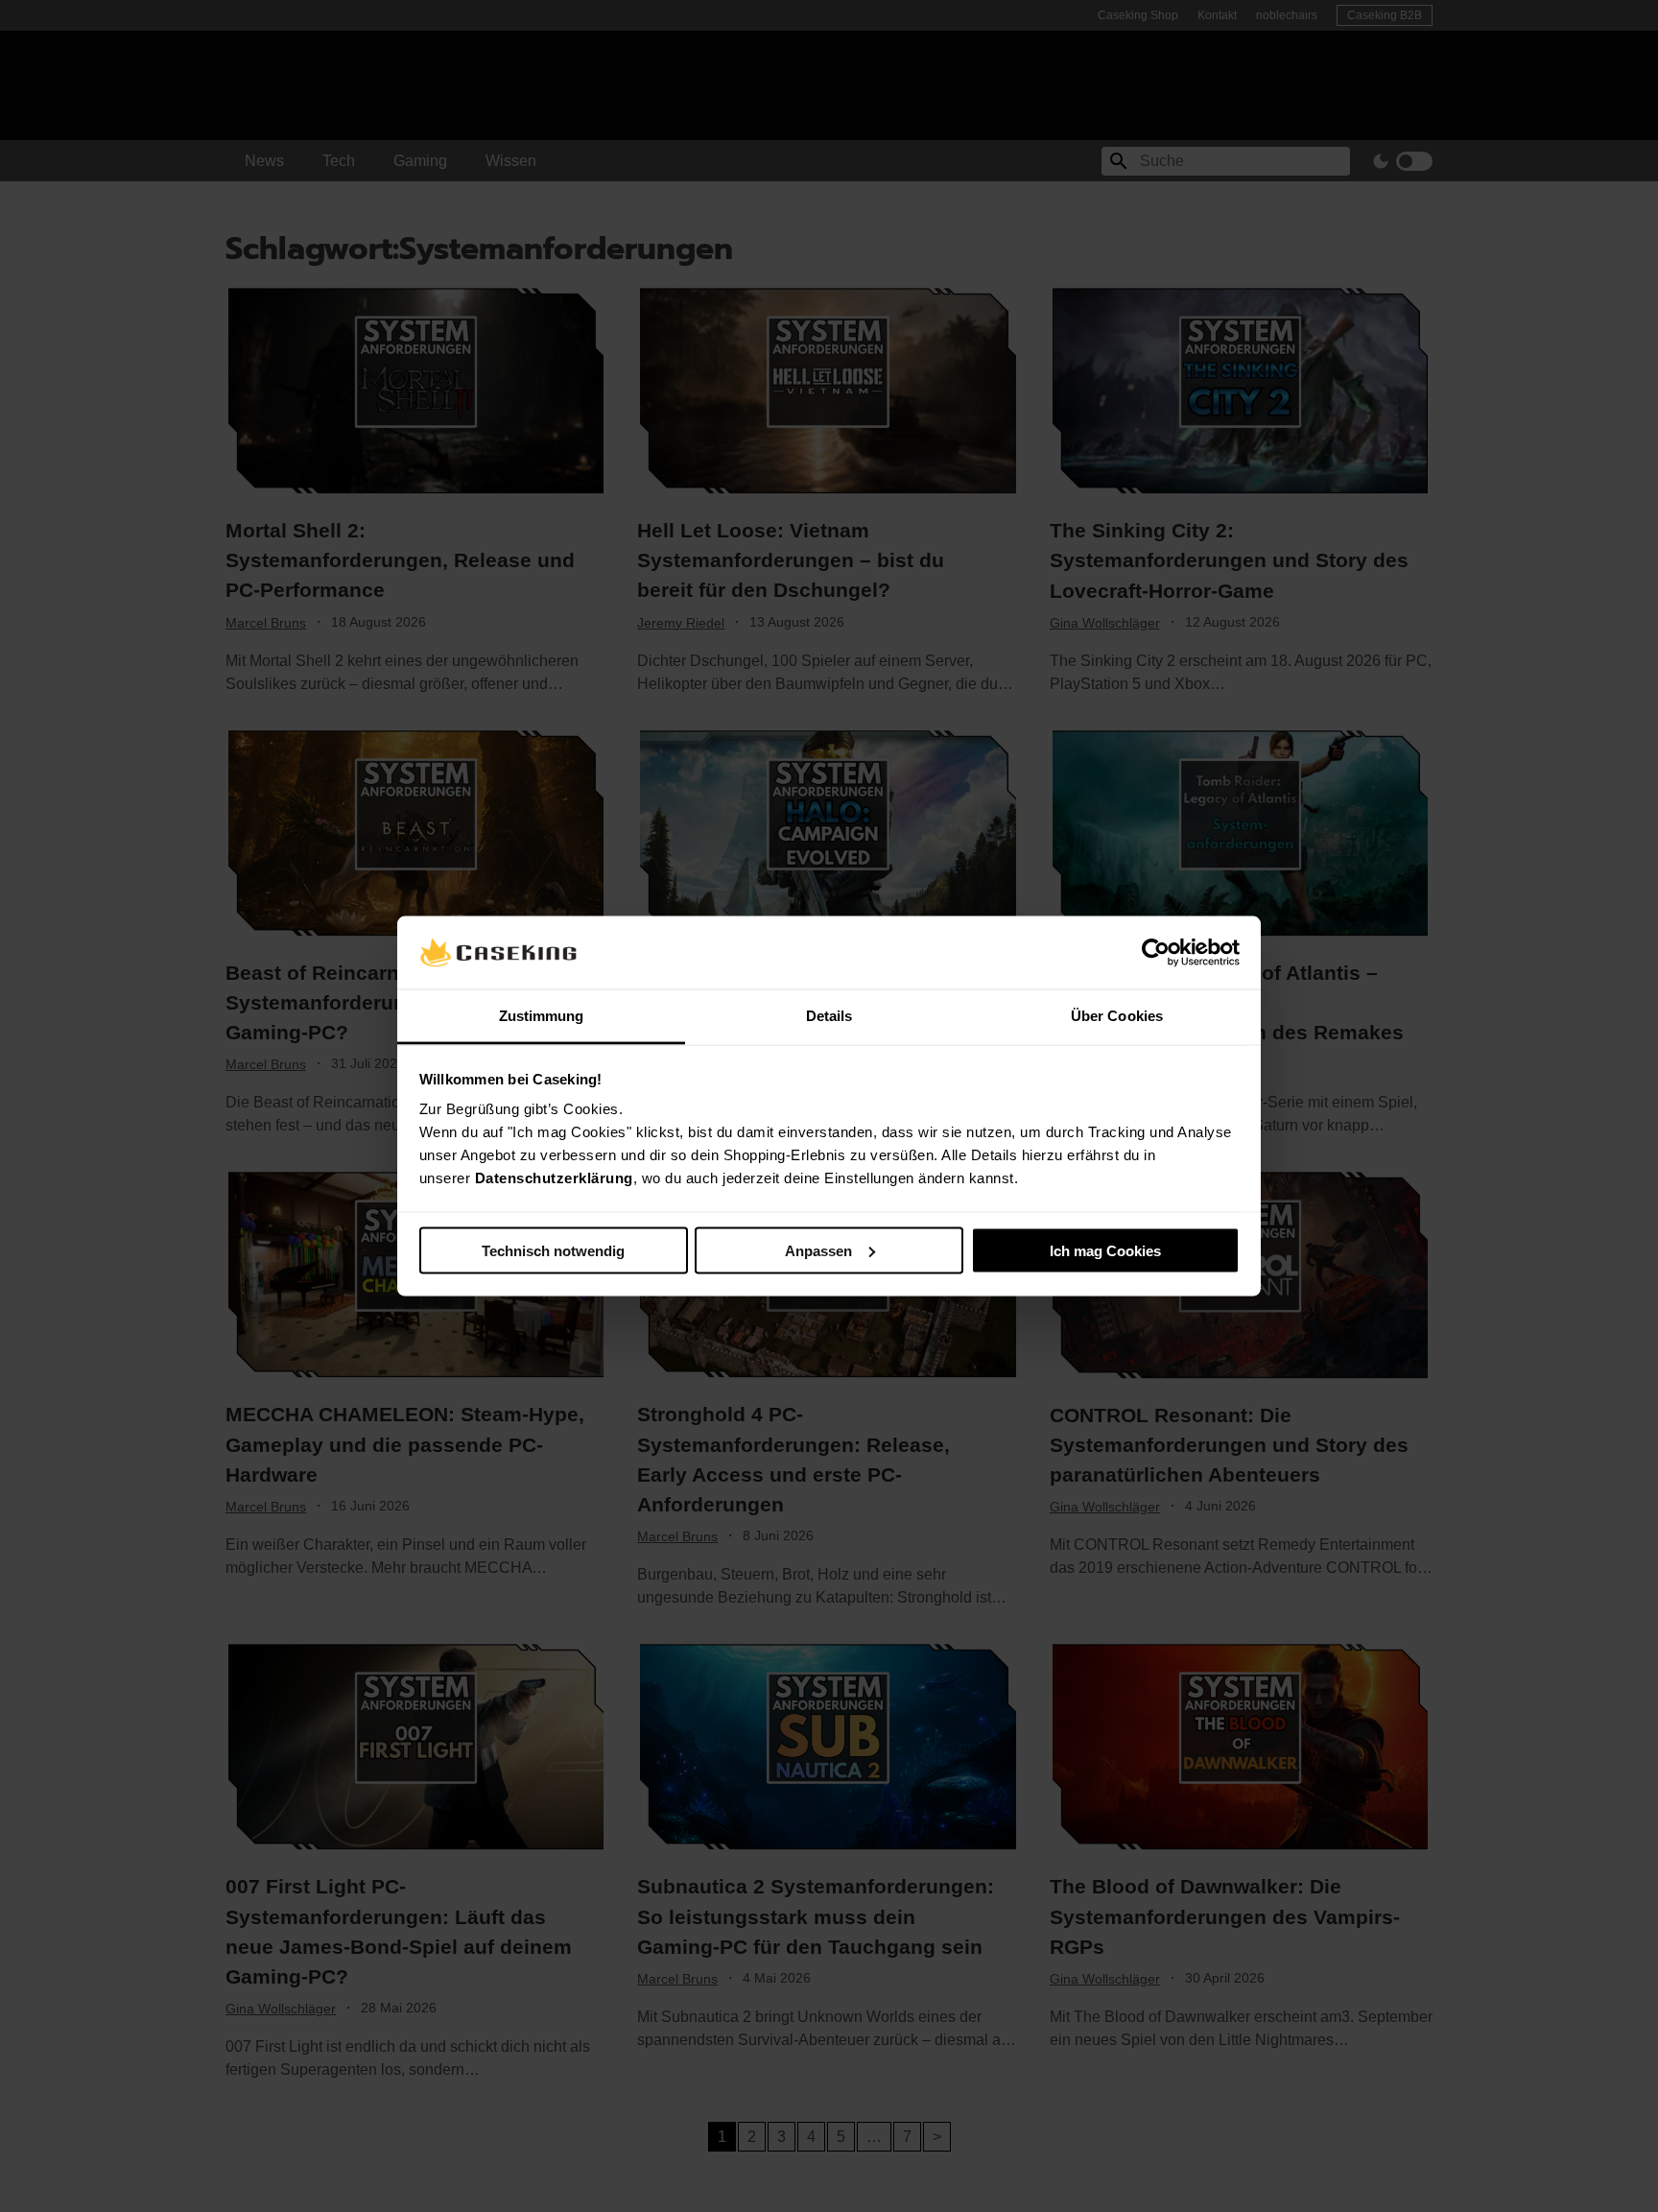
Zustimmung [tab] (542, 1016)
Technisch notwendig (553, 1250)
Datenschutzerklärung (554, 1178)
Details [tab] (829, 1016)
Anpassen (818, 1250)
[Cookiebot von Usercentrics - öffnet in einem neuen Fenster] (1156, 952)
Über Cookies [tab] (1117, 1016)
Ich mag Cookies (1105, 1250)
